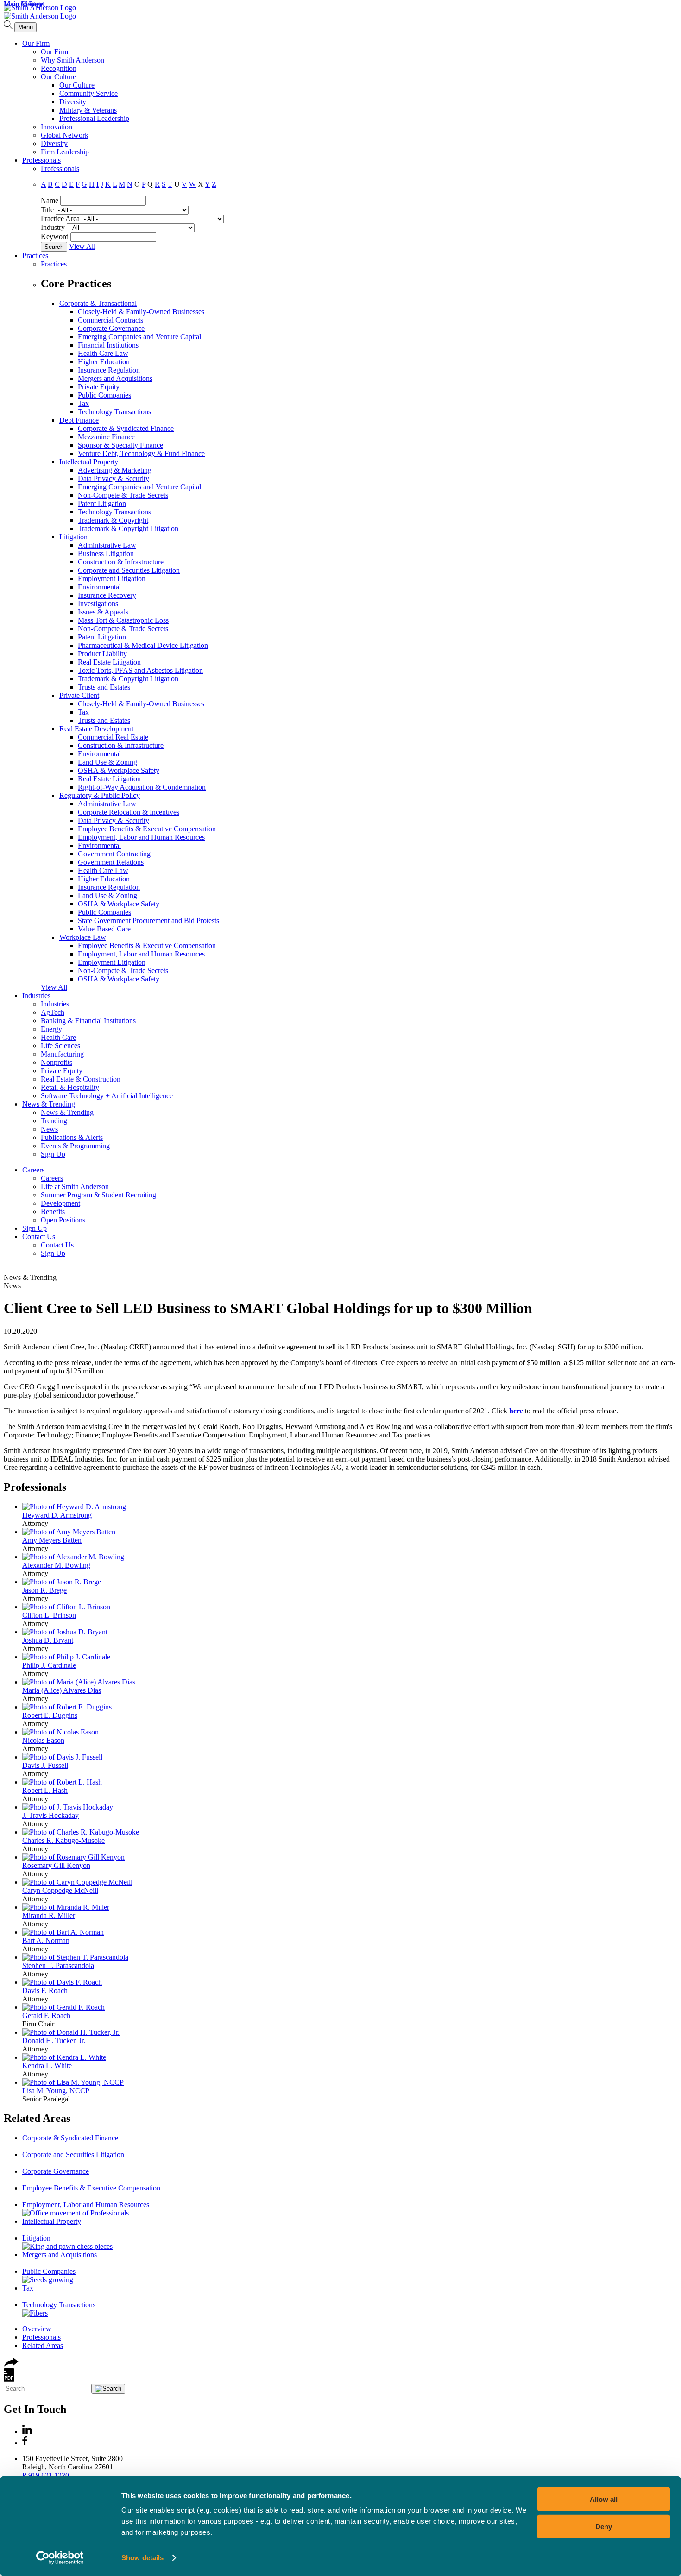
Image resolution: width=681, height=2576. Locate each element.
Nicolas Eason (43, 1740)
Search (54, 247)
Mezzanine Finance (106, 437)
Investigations (98, 604)
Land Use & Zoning (107, 762)
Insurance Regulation (109, 370)
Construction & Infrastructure (121, 562)
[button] (11, 2364)
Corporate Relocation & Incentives (129, 812)
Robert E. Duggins (50, 1715)
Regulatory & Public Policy (100, 795)
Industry (53, 227)
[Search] (9, 27)
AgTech (53, 1012)
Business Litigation (106, 554)
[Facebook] (25, 2443)
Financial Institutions (108, 345)
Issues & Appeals (103, 612)
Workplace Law (83, 937)
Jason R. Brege (44, 1590)
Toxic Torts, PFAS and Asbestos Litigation (140, 670)
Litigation (73, 537)
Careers (33, 1170)
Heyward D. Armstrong (57, 1515)
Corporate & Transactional (98, 303)
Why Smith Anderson (73, 60)
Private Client (79, 695)
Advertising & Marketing (115, 470)
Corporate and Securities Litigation (129, 570)
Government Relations (111, 862)
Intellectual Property (89, 462)
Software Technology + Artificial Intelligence (107, 1096)
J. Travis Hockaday (50, 1815)
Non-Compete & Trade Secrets (123, 495)
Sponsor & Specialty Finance (120, 445)
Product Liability (102, 654)
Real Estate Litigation (109, 662)
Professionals (41, 160)
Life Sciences (60, 1046)
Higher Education (104, 362)
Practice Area (60, 218)
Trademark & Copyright (113, 520)
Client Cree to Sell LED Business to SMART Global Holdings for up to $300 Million (268, 1308)
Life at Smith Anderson (75, 1187)
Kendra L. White (47, 2066)
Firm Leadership (65, 152)
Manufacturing (62, 1054)
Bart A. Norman (46, 1940)
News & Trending (49, 1104)
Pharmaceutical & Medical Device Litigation (143, 645)
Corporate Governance (111, 328)
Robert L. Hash (45, 1790)
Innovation (57, 127)
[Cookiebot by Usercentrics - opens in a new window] (60, 2558)
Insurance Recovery (107, 595)
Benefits (53, 1212)
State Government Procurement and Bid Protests (148, 921)
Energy (51, 1029)
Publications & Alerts (72, 1137)
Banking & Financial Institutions (88, 1021)
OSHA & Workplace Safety (119, 770)
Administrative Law (107, 545)
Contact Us (39, 1237)
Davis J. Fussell (45, 1765)
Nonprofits (57, 1062)
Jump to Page (23, 4)
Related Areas (37, 2118)
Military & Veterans (88, 110)
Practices (35, 256)
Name (50, 200)
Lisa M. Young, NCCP (56, 2091)
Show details (142, 2558)
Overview (37, 2329)
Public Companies (104, 395)
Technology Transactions (114, 412)
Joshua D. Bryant (48, 1640)
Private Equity (99, 387)
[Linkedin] (27, 2432)
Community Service (88, 93)
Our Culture (58, 77)
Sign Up (53, 1154)
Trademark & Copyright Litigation (128, 528)
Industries (36, 996)
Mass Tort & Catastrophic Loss (123, 620)
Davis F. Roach (45, 1991)
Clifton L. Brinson (49, 1615)
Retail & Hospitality (70, 1087)
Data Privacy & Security (113, 478)
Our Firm (36, 43)
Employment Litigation (112, 579)
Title (47, 210)
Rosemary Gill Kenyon (56, 1865)
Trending (54, 1121)
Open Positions (63, 1220)
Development (60, 1203)
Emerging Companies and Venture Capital (139, 337)
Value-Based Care (104, 929)
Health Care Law (103, 353)
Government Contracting (114, 854)
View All (82, 246)
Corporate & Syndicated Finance (126, 428)
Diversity (73, 102)
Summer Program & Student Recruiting (98, 1195)
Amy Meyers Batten (52, 1540)
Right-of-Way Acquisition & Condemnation (142, 787)
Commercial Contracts (110, 320)
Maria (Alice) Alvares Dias (62, 1690)
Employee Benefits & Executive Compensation (147, 829)
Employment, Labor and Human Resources (141, 837)
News (49, 1129)
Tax (83, 403)
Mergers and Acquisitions (115, 378)
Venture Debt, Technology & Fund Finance (141, 453)
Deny (604, 2526)
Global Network (65, 135)
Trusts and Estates (104, 687)
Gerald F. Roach (46, 2016)
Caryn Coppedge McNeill (60, 1890)
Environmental (99, 587)
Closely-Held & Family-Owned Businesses (141, 312)
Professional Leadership (94, 118)
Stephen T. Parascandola (58, 1965)
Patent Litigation (102, 503)
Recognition (59, 68)
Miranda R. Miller (49, 1915)
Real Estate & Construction (81, 1079)
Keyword (55, 237)
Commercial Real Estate (113, 737)
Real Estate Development (96, 729)
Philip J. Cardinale (49, 1665)
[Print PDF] (9, 2379)
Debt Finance (79, 420)
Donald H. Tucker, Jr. (54, 2041)
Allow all (604, 2499)
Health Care (58, 1037)
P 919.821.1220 (46, 2475)
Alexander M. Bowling (56, 1565)
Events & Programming (75, 1146)
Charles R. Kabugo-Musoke (63, 1840)
